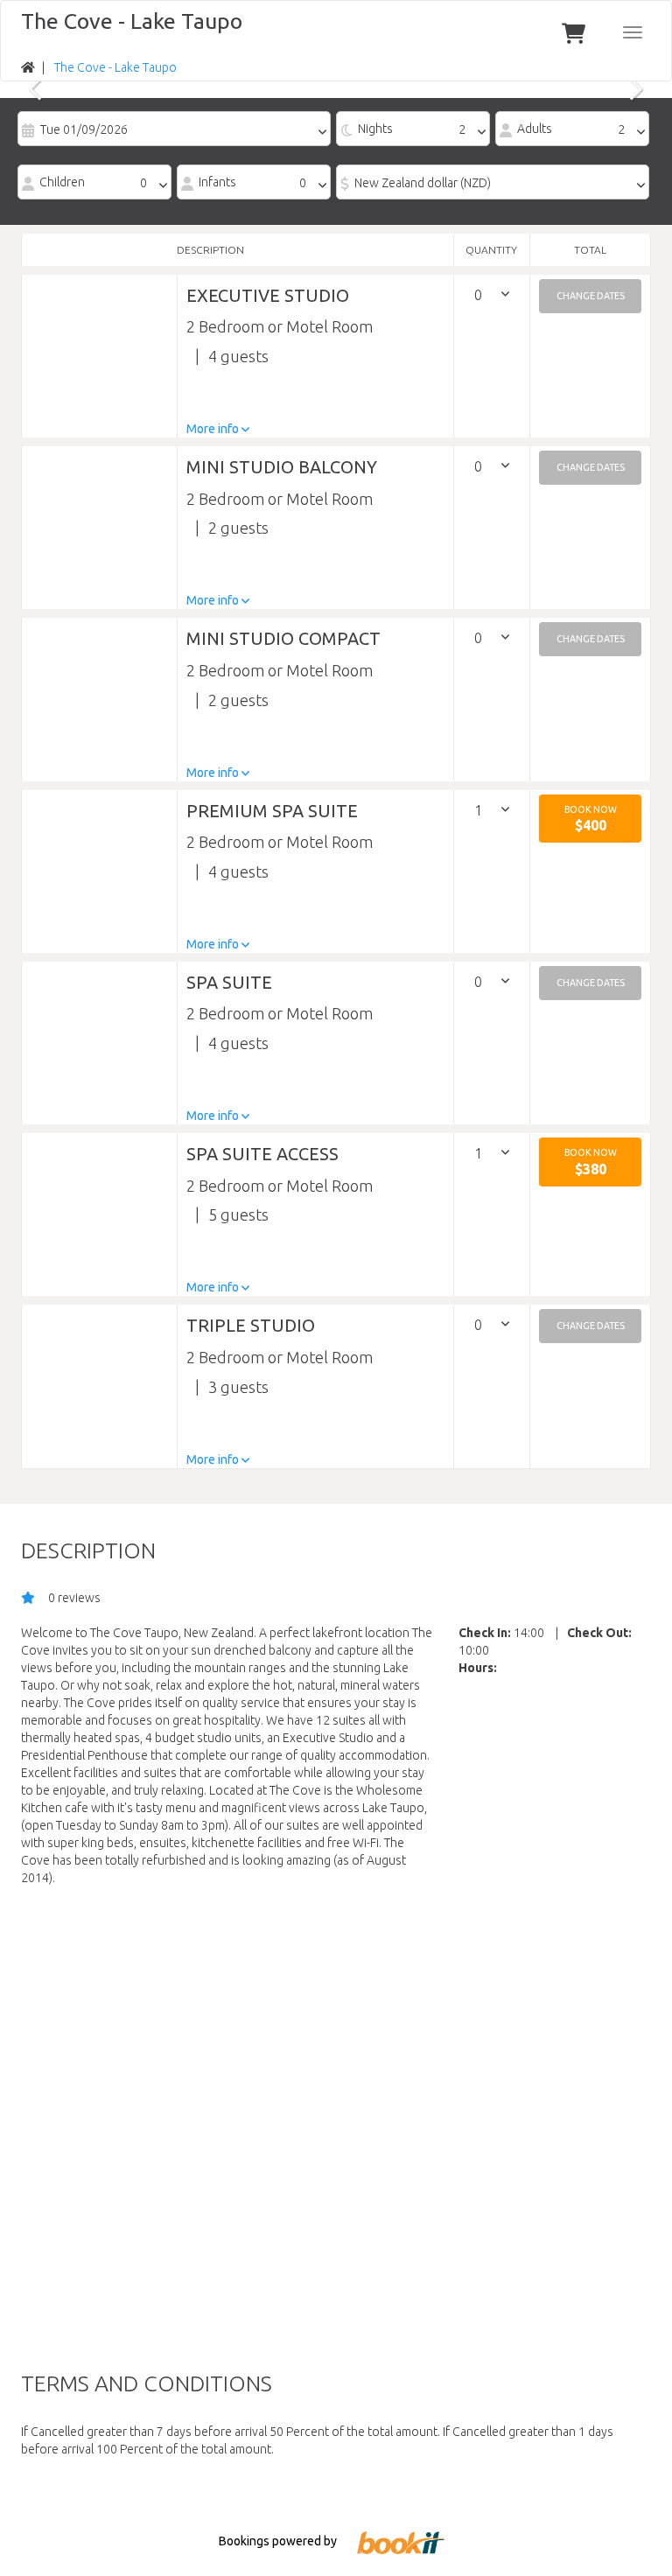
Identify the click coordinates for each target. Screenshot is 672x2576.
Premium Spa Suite (272, 811)
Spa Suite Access (262, 1154)
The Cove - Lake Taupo (132, 21)
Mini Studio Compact (283, 638)
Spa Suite (229, 982)
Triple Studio (251, 1325)
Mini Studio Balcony (282, 467)
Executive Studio (268, 295)
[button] (590, 296)
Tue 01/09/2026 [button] (84, 129)
